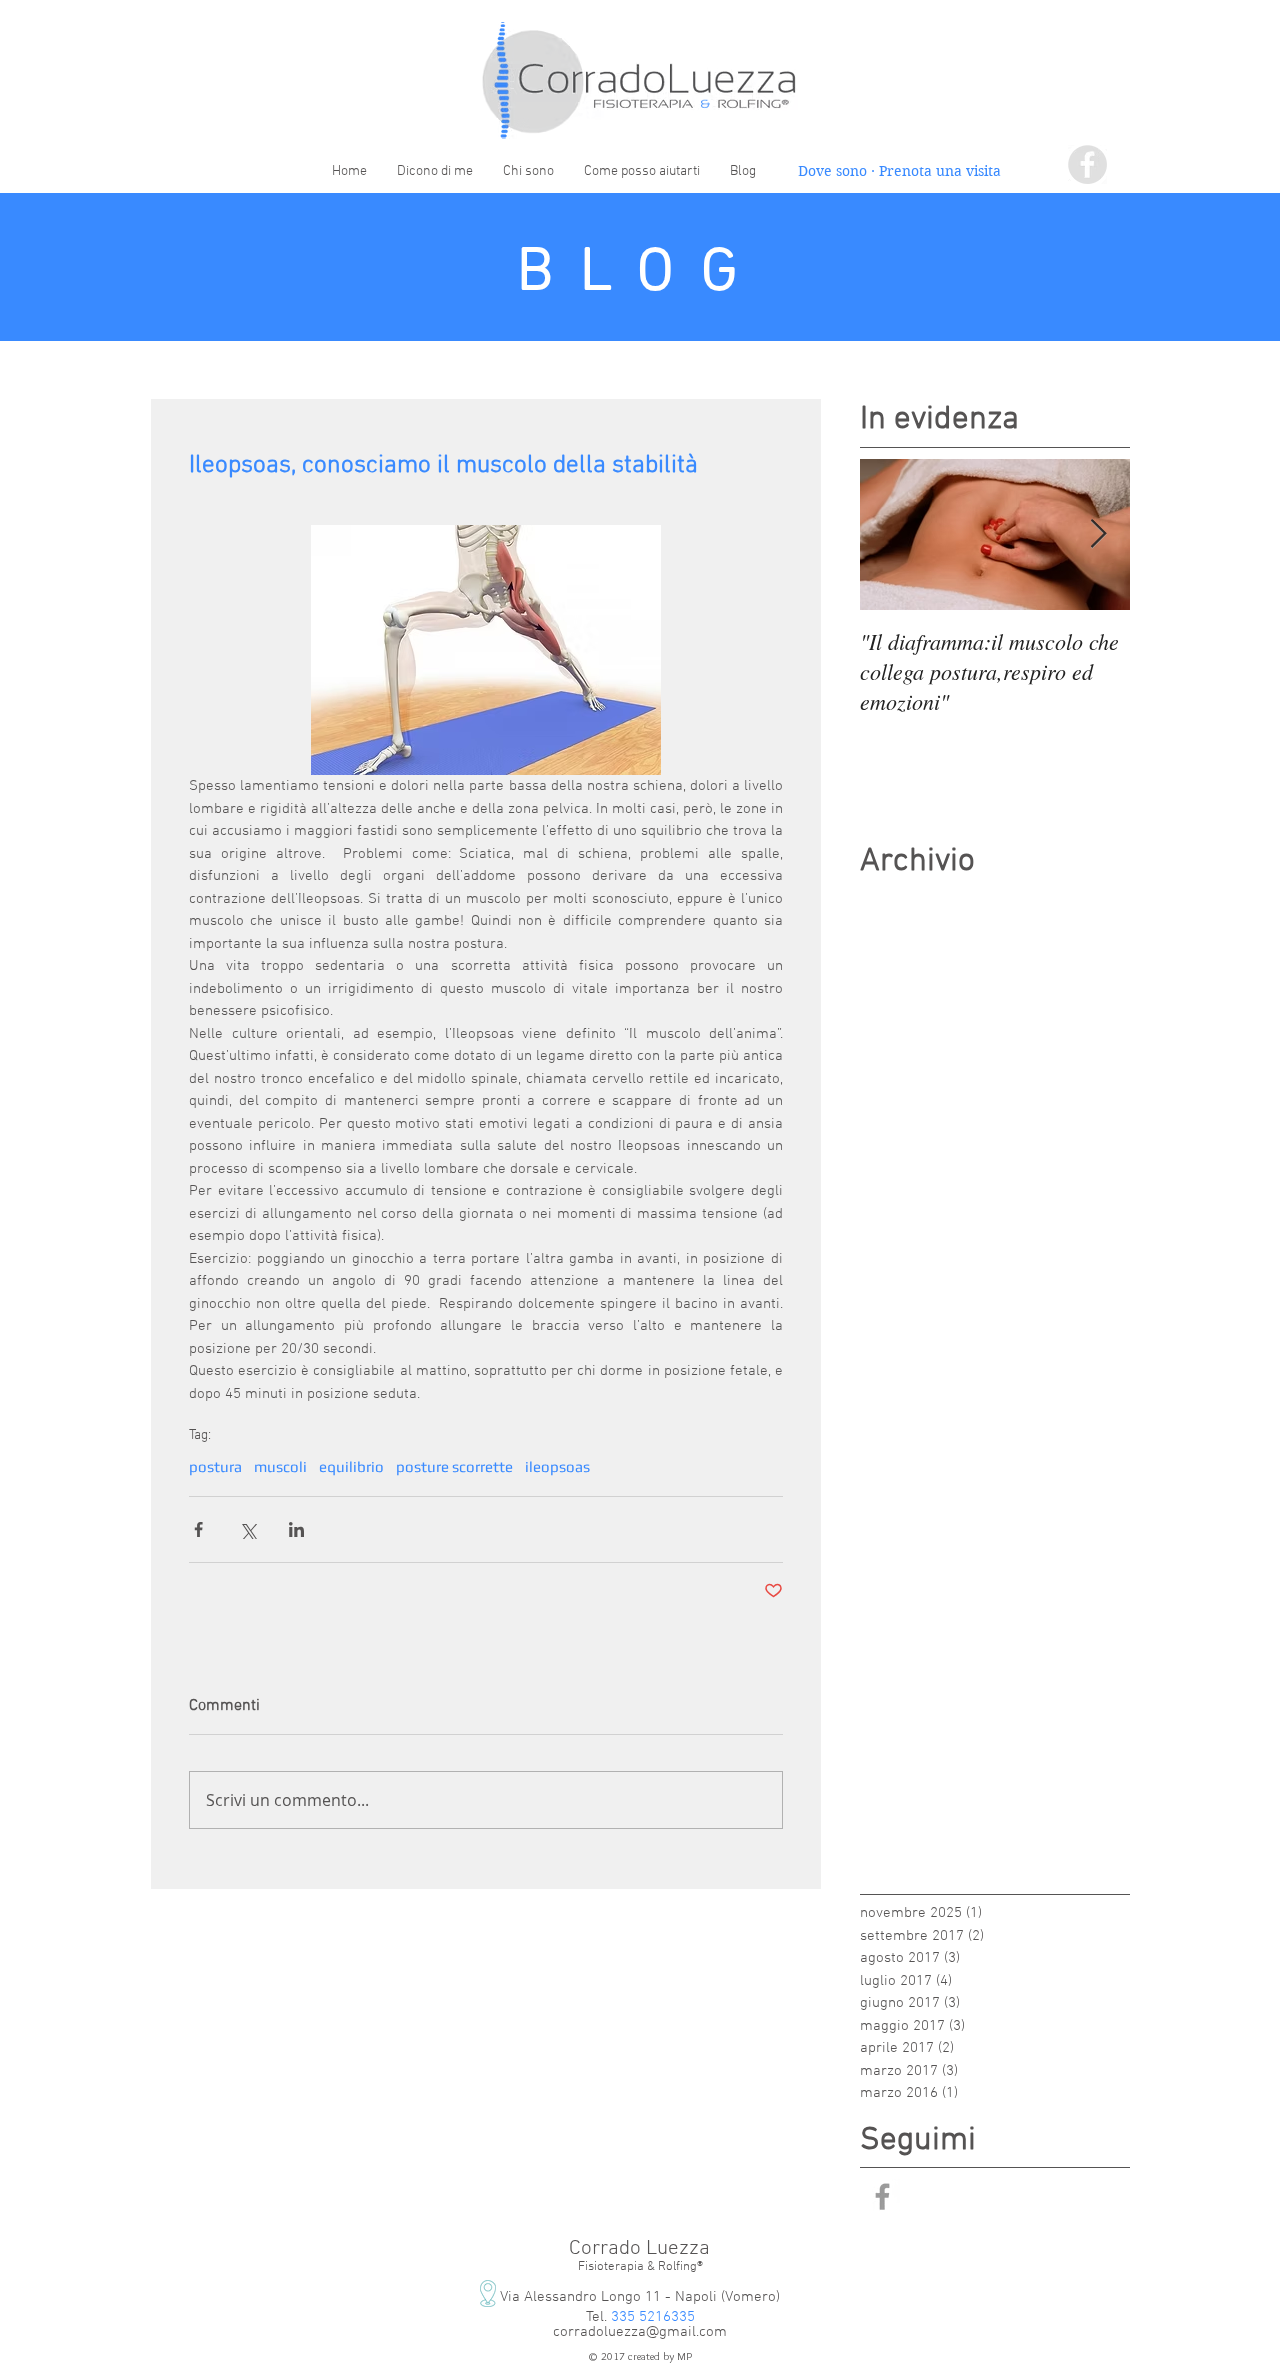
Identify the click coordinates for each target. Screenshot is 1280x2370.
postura (215, 1466)
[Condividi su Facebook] (198, 1529)
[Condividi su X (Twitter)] (247, 1529)
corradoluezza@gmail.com (640, 2332)
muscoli (280, 1466)
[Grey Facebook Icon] (882, 2196)
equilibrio (351, 1466)
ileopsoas (557, 1466)
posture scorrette (454, 1466)
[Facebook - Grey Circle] (1087, 164)
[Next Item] (1098, 534)
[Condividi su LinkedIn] (296, 1529)
